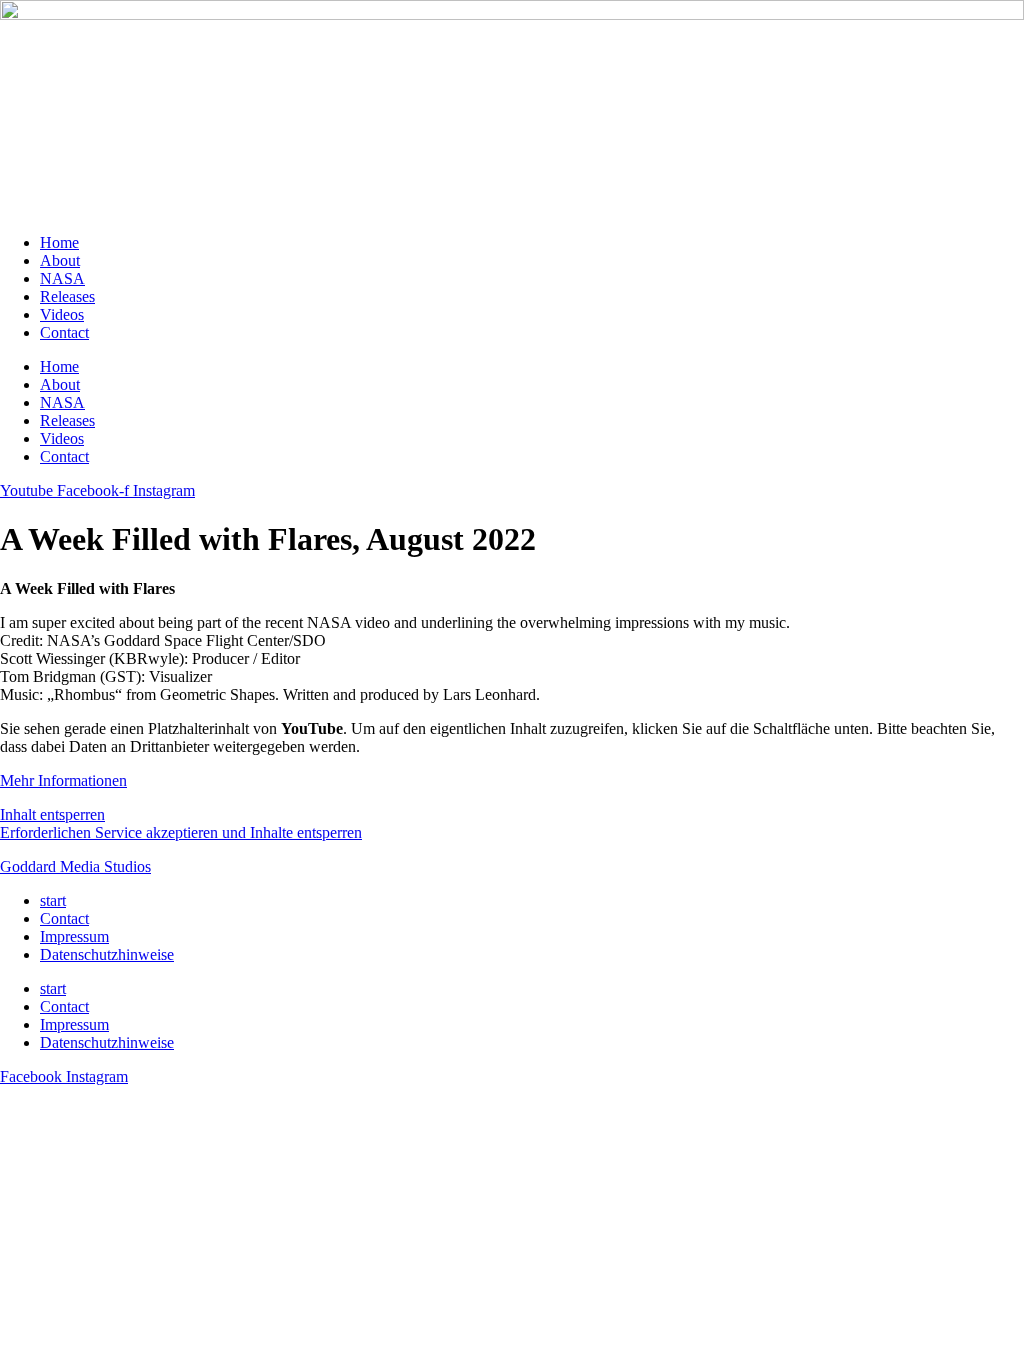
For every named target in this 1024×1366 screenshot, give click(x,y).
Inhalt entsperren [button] (52, 814)
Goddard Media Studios (75, 866)
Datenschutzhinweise (107, 954)
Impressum (74, 936)
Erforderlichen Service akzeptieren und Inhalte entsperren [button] (181, 832)
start (53, 900)
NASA (62, 278)
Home (59, 242)
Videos (62, 314)
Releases (67, 296)
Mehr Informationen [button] (63, 780)
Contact (64, 332)
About (60, 260)
